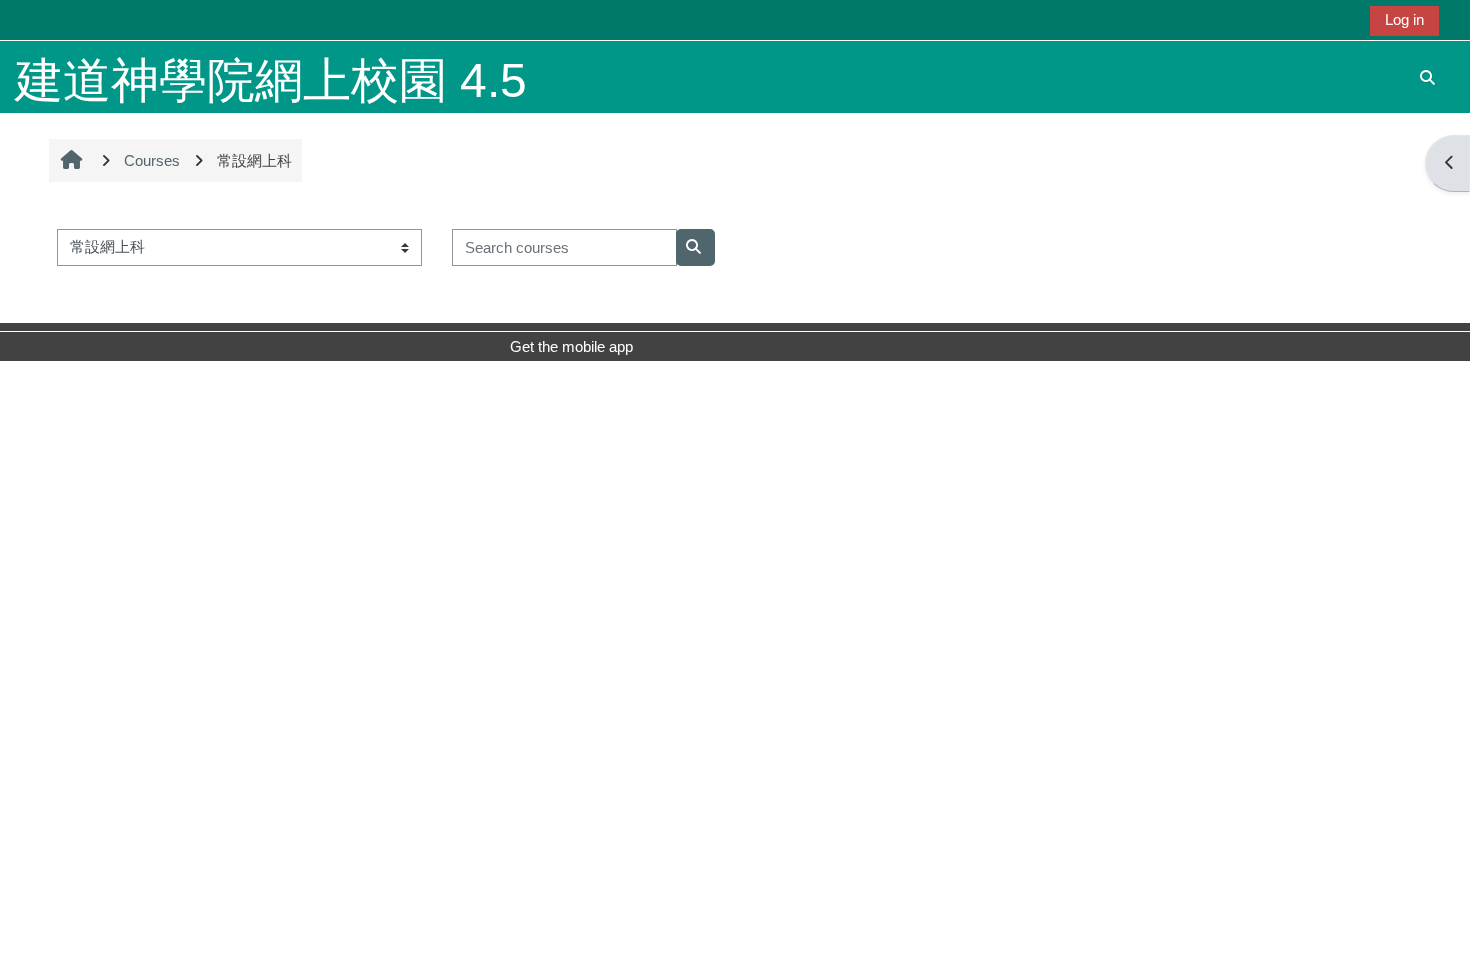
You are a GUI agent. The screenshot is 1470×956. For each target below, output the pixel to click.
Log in (1404, 19)
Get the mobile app (571, 346)
